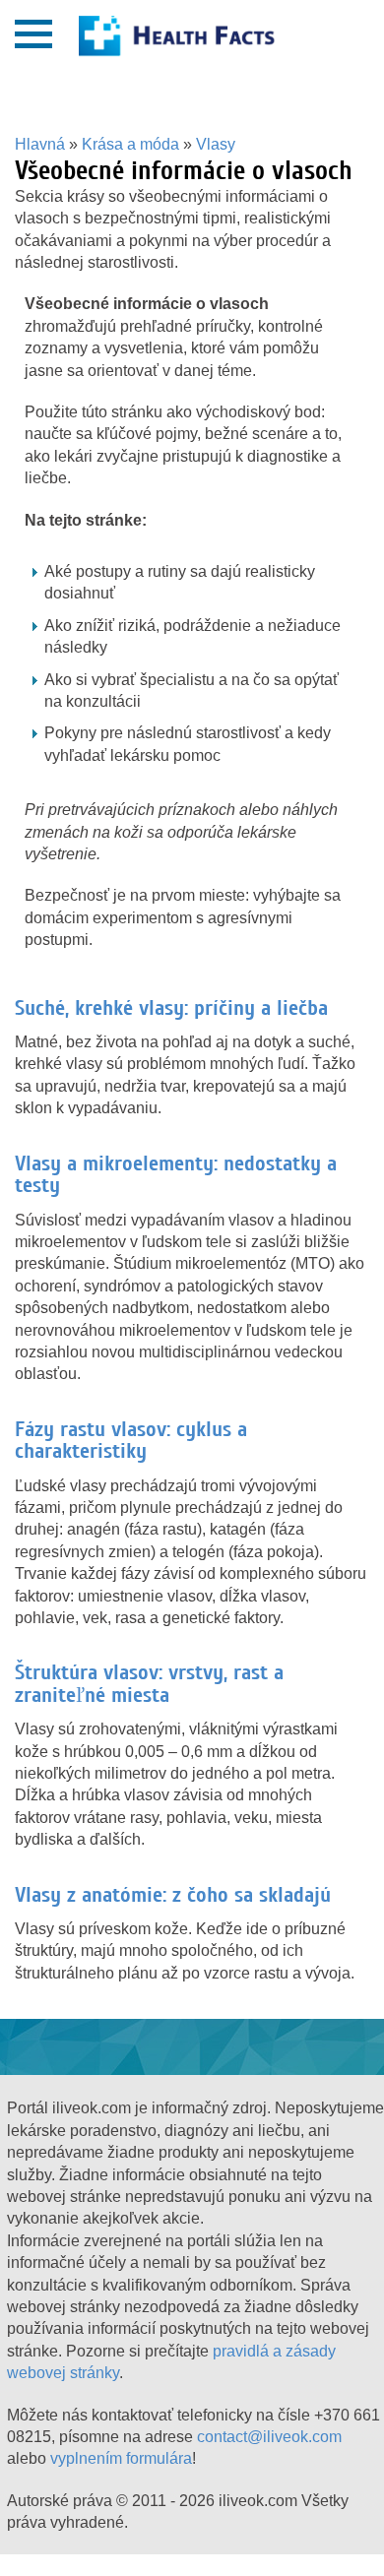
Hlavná (40, 144)
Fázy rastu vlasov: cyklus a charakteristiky (131, 1440)
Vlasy (216, 144)
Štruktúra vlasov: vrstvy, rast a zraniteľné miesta (149, 1683)
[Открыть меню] (33, 34)
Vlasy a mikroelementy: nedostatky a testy (176, 1174)
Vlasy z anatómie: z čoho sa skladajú (173, 1895)
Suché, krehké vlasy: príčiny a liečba (171, 1008)
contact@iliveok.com (269, 2437)
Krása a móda (130, 144)
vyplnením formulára (121, 2458)
